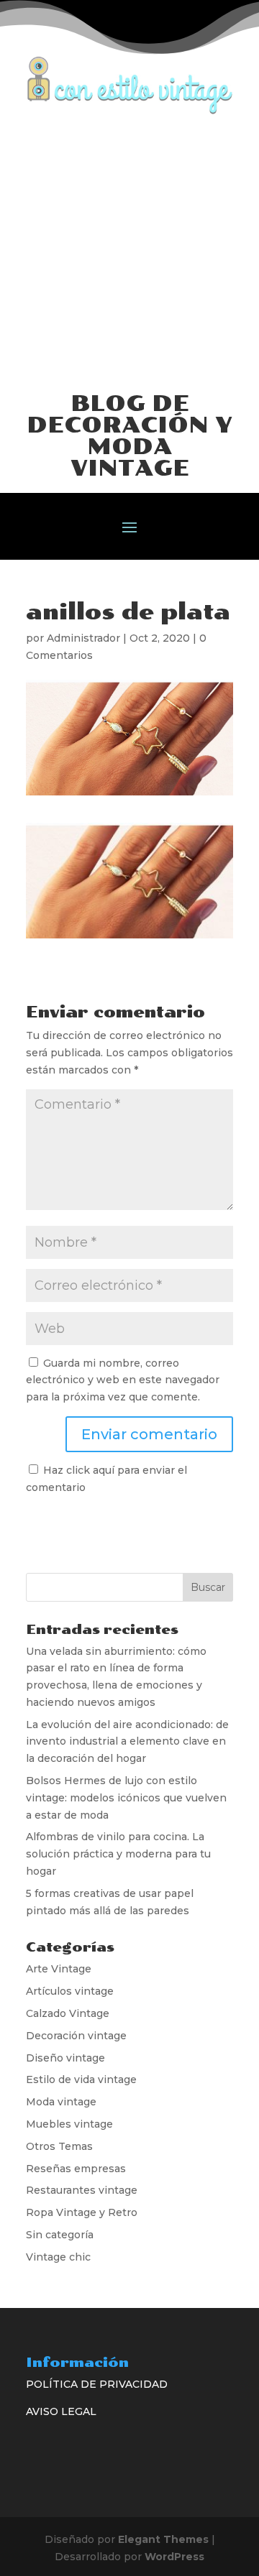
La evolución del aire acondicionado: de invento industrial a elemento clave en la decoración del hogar (127, 1742)
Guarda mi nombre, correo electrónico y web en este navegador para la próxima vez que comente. (123, 1380)
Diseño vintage (65, 2058)
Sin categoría (60, 2235)
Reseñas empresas (76, 2169)
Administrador (83, 638)
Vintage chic (58, 2257)
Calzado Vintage (68, 2013)
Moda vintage (61, 2102)
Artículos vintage (70, 1991)
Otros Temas (59, 2146)
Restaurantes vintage (82, 2190)
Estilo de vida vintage (81, 2079)
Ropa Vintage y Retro (82, 2212)
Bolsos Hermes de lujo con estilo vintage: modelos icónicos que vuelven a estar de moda (126, 1798)
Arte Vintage (59, 1969)
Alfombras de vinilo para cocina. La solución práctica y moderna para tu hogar (118, 1854)
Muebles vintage (69, 2124)
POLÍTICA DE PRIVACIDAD (97, 2384)
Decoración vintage (76, 2036)
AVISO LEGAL (61, 2411)
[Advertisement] (129, 251)
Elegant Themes (163, 2539)
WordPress (174, 2557)
